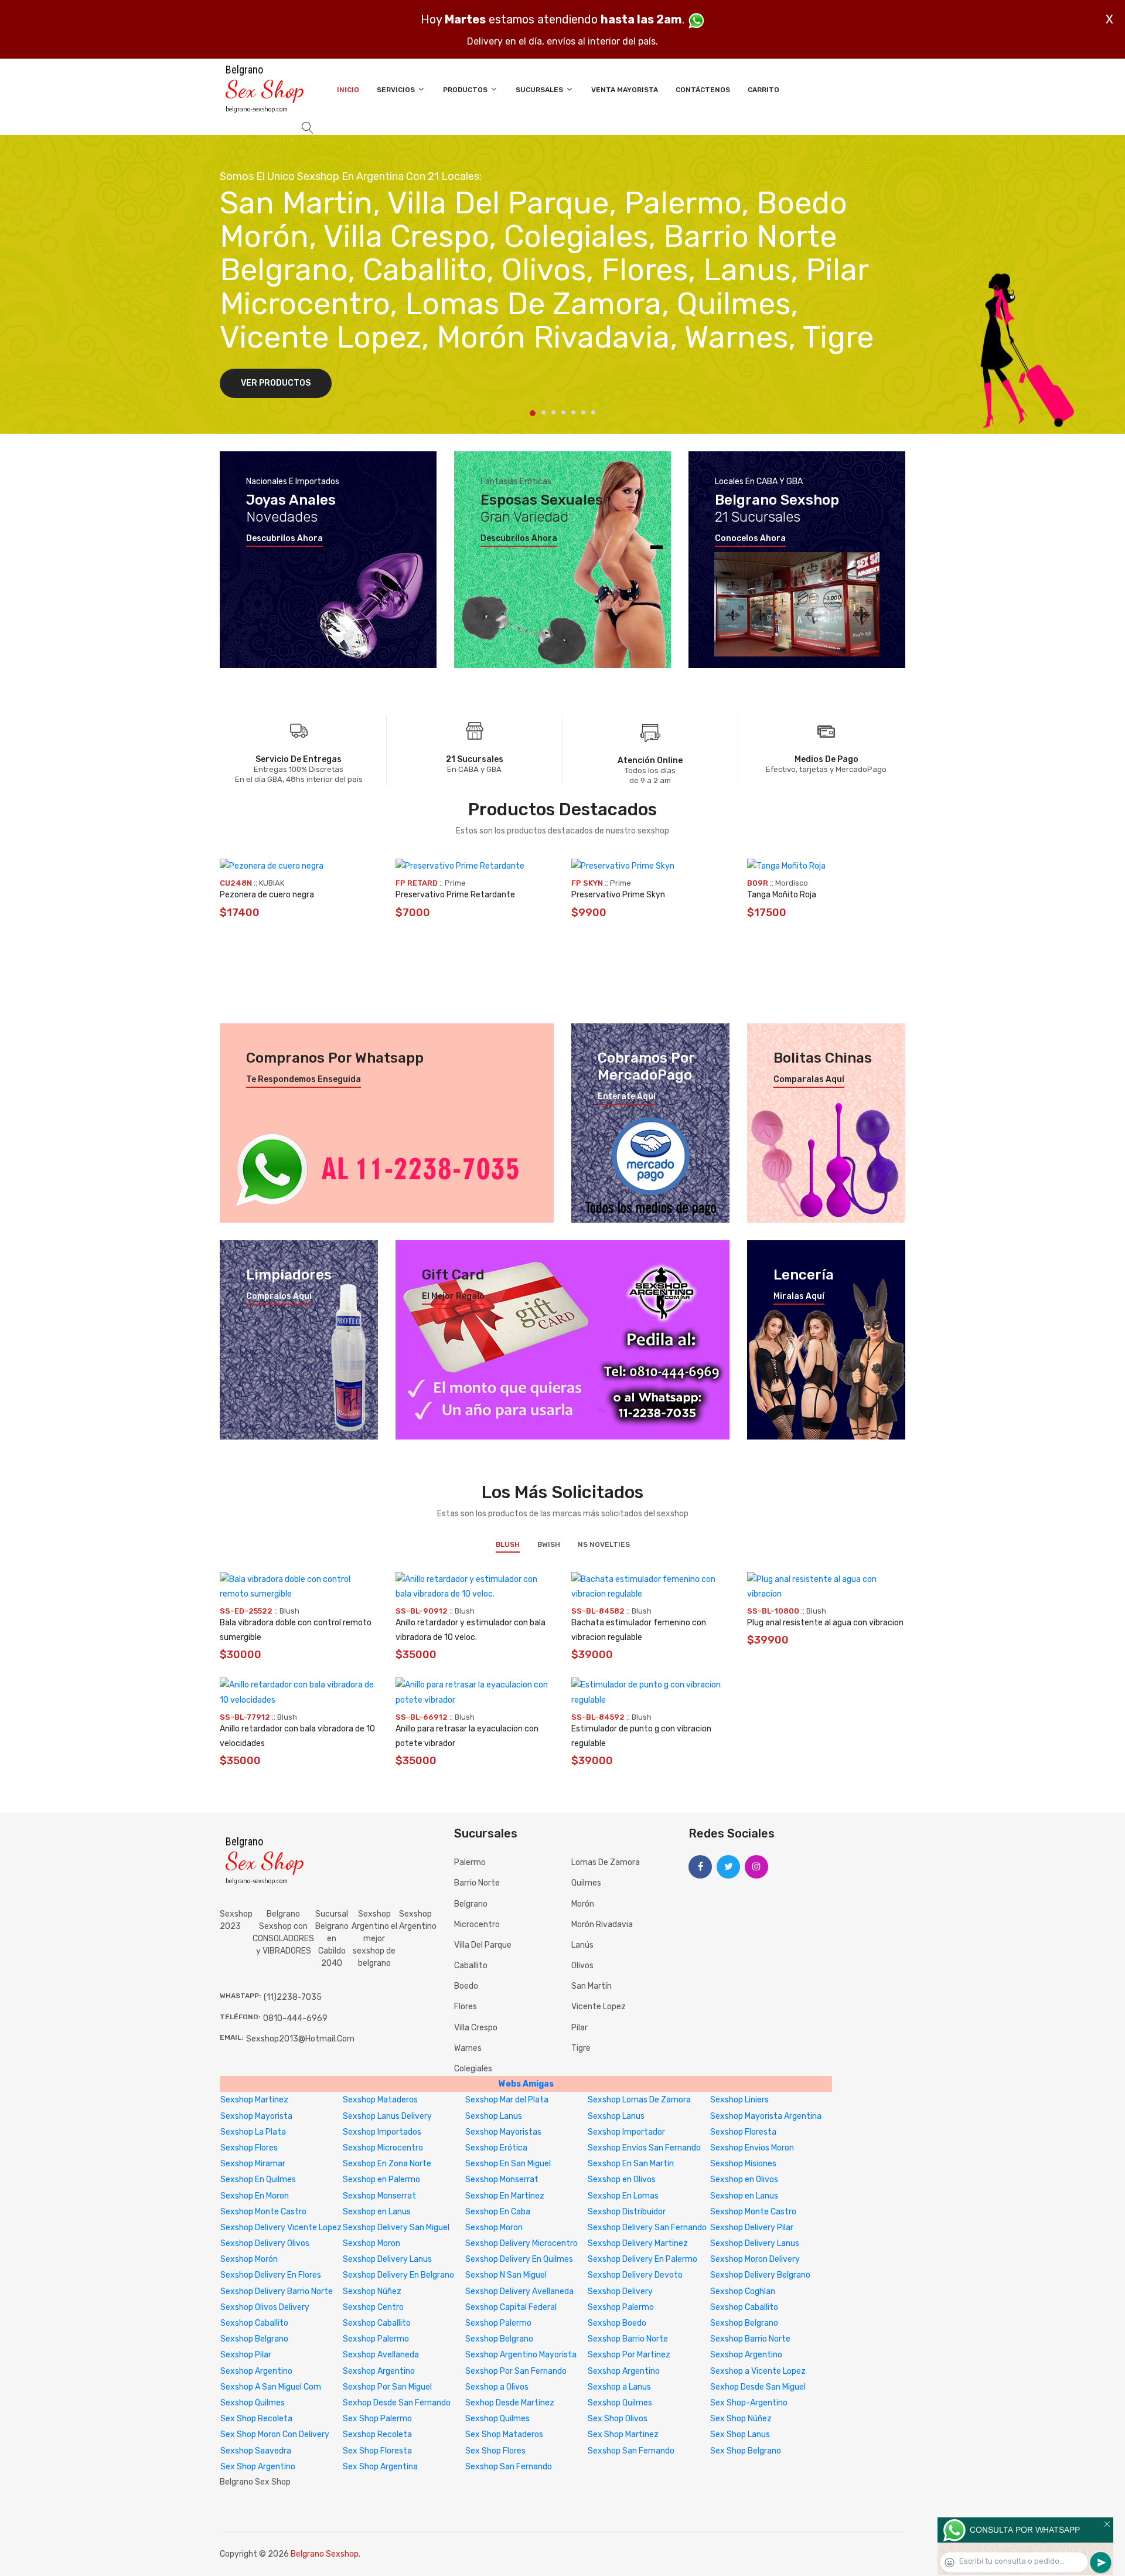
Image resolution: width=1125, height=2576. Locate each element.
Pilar (579, 2028)
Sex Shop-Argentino (749, 2403)
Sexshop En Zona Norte (387, 2164)
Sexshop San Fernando (631, 2451)
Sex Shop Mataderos (504, 2434)
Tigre (581, 2048)
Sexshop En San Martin (631, 2164)
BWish (549, 1544)
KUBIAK (272, 883)
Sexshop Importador (626, 2132)
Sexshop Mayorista (256, 2116)
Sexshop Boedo (617, 2323)
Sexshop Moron (494, 2228)
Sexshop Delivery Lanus (755, 2243)
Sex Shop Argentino (258, 2467)
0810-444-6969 (295, 2018)
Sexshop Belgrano (744, 2323)
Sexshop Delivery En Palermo (642, 2259)
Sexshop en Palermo (381, 2179)
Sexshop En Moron (255, 2196)
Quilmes (586, 1883)
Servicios (397, 90)
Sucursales (540, 90)
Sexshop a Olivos (497, 2387)
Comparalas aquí (809, 1080)
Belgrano (471, 1904)
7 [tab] (593, 412)
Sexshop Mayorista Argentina (766, 2116)
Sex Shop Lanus (740, 2434)
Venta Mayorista (625, 90)
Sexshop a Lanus (619, 2387)
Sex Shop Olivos (618, 2419)
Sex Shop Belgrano (746, 2451)
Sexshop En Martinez (505, 2196)
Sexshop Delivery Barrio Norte (277, 2291)
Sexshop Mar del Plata (507, 2100)
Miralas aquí (799, 1296)
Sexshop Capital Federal (511, 2307)
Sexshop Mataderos (380, 2100)
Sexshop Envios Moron (752, 2148)
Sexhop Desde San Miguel (758, 2387)
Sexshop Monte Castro (263, 2212)
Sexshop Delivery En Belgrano (398, 2275)
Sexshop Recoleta (377, 2434)
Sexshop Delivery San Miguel (396, 2228)
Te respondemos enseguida (304, 1080)
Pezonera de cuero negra (267, 895)
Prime (455, 883)
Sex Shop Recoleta (256, 2419)
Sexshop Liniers (739, 2100)
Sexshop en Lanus (744, 2196)
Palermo (470, 1862)
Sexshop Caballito (744, 2307)
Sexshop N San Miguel (506, 2275)
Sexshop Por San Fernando (516, 2371)
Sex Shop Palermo (377, 2419)
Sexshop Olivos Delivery (265, 2307)
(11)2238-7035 (293, 1997)
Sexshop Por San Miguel (387, 2387)
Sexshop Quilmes (253, 2403)
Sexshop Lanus (494, 2116)
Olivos (582, 1966)
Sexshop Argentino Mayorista (521, 2355)
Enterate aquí (627, 1097)
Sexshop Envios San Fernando (644, 2148)
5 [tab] (573, 412)
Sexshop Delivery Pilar (752, 2228)
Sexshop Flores (249, 2148)
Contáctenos (703, 90)
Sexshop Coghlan (743, 2291)
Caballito (471, 1966)
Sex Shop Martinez (623, 2434)
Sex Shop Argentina (380, 2467)
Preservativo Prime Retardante (455, 895)
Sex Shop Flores (495, 2451)
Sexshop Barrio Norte (628, 2339)
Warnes (468, 2048)
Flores (466, 2007)
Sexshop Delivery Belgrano (760, 2275)
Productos (466, 90)
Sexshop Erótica (496, 2148)
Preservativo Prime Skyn (618, 895)
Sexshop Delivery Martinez (638, 2243)
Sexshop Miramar (253, 2164)
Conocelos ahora (750, 539)
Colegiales (473, 2069)
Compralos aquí (279, 1296)
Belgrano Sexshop (325, 2554)
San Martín (592, 1986)
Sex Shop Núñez (741, 2419)
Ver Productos (276, 383)
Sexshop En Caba (498, 2212)
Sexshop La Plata (253, 2132)
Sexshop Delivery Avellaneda (519, 2291)
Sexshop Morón (249, 2259)
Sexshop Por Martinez (629, 2355)
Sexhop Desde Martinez (510, 2403)
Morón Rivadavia (602, 1925)
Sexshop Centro (373, 2307)
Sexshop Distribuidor (627, 2212)
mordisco (792, 883)
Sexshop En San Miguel (508, 2164)
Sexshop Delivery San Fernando (647, 2228)
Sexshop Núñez (372, 2291)
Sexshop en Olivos (622, 2179)
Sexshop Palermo (621, 2307)
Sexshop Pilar (246, 2355)
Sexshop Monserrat (502, 2179)
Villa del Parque (483, 1945)
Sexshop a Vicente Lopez (758, 2371)
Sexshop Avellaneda (381, 2355)
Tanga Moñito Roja (782, 895)
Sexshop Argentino (418, 1920)
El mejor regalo (453, 1296)
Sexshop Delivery (620, 2291)
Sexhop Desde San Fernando (397, 2403)
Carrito (763, 90)
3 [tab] (553, 412)
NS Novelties (604, 1544)
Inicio (348, 90)
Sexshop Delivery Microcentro (521, 2243)
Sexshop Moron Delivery (755, 2259)
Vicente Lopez (599, 2007)
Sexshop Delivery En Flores (271, 2275)
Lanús (582, 1945)
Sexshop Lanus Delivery (387, 2116)
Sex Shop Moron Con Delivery (275, 2434)
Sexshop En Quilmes (258, 2179)
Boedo (466, 1986)
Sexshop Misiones (743, 2164)
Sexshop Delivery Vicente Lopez (281, 2228)
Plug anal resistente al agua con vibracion (825, 1623)
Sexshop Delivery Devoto (635, 2275)
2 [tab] (543, 412)
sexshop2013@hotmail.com (300, 2039)
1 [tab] (533, 413)
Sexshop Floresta (743, 2132)
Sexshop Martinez (254, 2100)
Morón (583, 1904)
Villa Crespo (476, 2028)
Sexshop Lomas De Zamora (639, 2100)
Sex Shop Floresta (377, 2451)
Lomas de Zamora (606, 1862)
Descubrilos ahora (284, 539)
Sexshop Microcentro (383, 2148)
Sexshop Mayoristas (503, 2132)
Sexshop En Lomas (623, 2196)
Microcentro (477, 1925)
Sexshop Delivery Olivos (265, 2243)
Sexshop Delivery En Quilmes (519, 2259)
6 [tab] (583, 412)
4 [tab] (563, 412)
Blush (508, 1544)
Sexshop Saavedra (256, 2451)
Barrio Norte (477, 1883)
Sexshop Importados (382, 2132)
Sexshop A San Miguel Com (271, 2387)
